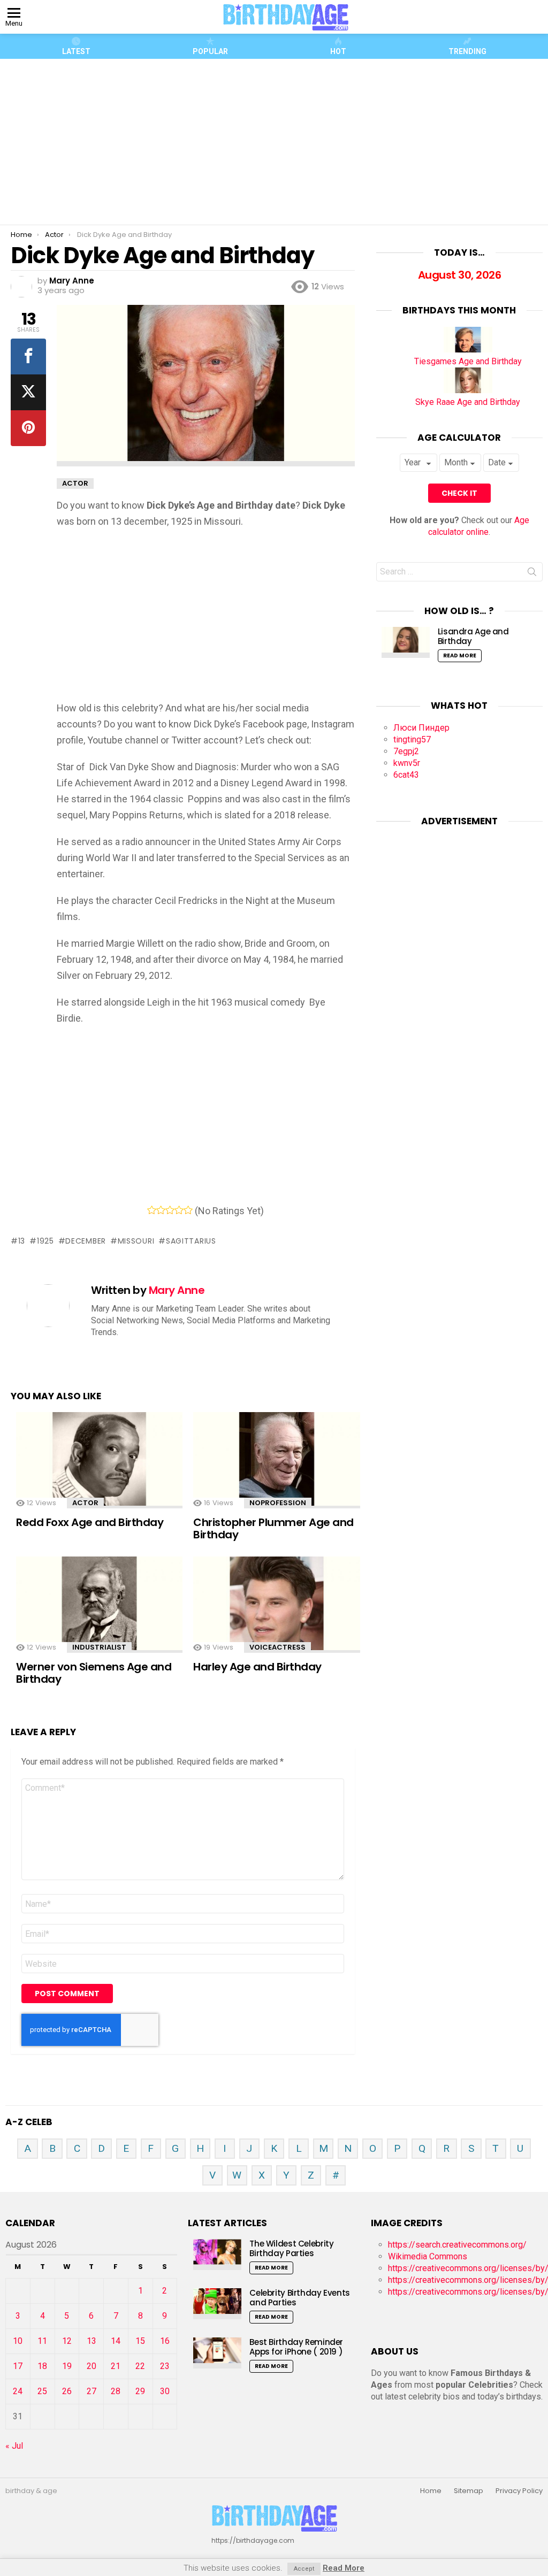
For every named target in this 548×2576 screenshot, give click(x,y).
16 (165, 2341)
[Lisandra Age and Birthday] (406, 642)
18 (42, 2366)
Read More (460, 655)
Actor (85, 1503)
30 (165, 2391)
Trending (467, 51)
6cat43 (406, 775)
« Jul (14, 2446)
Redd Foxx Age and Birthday (90, 1522)
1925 (45, 1241)
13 (22, 1241)
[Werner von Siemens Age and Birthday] (99, 1606)
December (86, 1241)
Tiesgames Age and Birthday (468, 361)
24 (18, 2391)
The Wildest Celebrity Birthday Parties (291, 2248)
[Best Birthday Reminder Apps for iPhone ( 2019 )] (217, 2353)
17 (18, 2366)
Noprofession (278, 1503)
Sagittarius (191, 1241)
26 (67, 2391)
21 (116, 2366)
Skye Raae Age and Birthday (468, 402)
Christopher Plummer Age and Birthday (273, 1528)
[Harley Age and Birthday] (276, 1606)
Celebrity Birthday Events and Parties (300, 2298)
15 (140, 2341)
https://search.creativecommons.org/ (457, 2245)
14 (116, 2341)
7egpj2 (406, 751)
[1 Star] (152, 1210)
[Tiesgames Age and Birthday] (468, 350)
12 (67, 2341)
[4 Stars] (179, 1210)
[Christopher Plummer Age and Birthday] (276, 1462)
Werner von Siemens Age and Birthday (94, 1673)
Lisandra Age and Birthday (473, 636)
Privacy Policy (519, 2491)
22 (140, 2366)
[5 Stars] (188, 1210)
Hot (338, 51)
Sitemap (469, 2491)
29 (140, 2391)
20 (92, 2366)
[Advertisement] (278, 142)
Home (431, 2491)
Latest (76, 51)
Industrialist (99, 1647)
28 (116, 2391)
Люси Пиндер (421, 728)
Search (532, 574)
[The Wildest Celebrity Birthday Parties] (217, 2254)
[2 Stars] (161, 1210)
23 (165, 2366)
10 (18, 2341)
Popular (210, 51)
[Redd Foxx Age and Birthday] (99, 1462)
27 (92, 2391)
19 (67, 2366)
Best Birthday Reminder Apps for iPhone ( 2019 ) (296, 2347)
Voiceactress (277, 1647)
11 (42, 2341)
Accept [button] (304, 2569)
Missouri (136, 1241)
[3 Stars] (170, 1210)
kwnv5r (407, 763)
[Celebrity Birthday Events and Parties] (217, 2303)
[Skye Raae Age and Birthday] (468, 390)
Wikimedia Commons (428, 2256)
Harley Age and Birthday (257, 1667)
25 (42, 2391)
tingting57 (412, 739)
